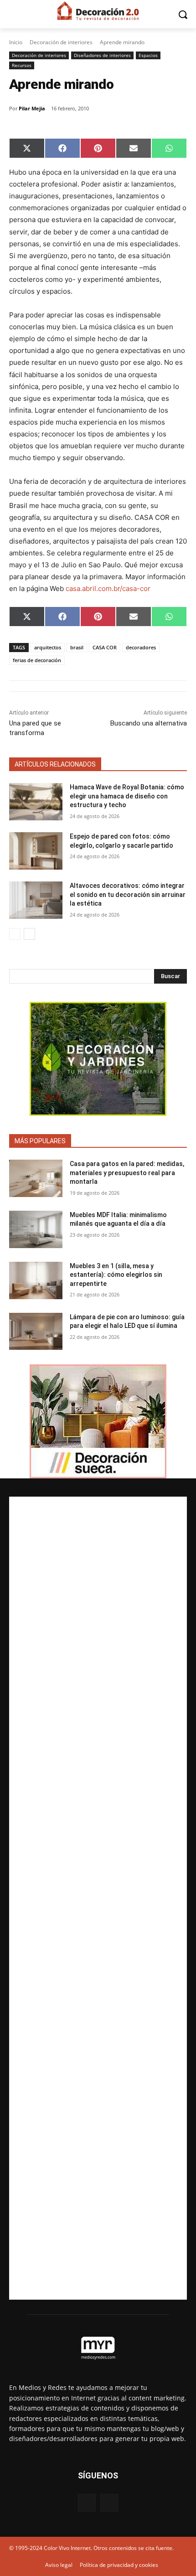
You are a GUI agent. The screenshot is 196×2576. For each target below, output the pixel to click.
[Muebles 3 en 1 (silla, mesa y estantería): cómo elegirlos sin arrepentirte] (36, 1280)
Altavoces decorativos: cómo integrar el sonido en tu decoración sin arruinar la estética (128, 894)
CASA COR (105, 647)
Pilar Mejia (32, 108)
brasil (77, 647)
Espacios (148, 55)
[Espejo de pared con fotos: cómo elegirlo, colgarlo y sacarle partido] (36, 851)
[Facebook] (87, 2503)
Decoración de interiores (61, 42)
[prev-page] (15, 934)
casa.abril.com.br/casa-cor (108, 588)
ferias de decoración (37, 660)
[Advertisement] (98, 1898)
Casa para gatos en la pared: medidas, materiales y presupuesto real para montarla (127, 1173)
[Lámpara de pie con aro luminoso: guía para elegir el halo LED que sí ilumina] (36, 1332)
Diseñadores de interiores (102, 55)
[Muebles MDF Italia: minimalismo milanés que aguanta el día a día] (36, 1229)
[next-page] (29, 934)
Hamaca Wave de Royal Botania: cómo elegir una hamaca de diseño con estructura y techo (127, 796)
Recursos (22, 65)
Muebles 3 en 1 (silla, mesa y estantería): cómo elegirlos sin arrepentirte (116, 1275)
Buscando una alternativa (149, 723)
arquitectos (48, 647)
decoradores (141, 647)
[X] (109, 2503)
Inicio (16, 42)
